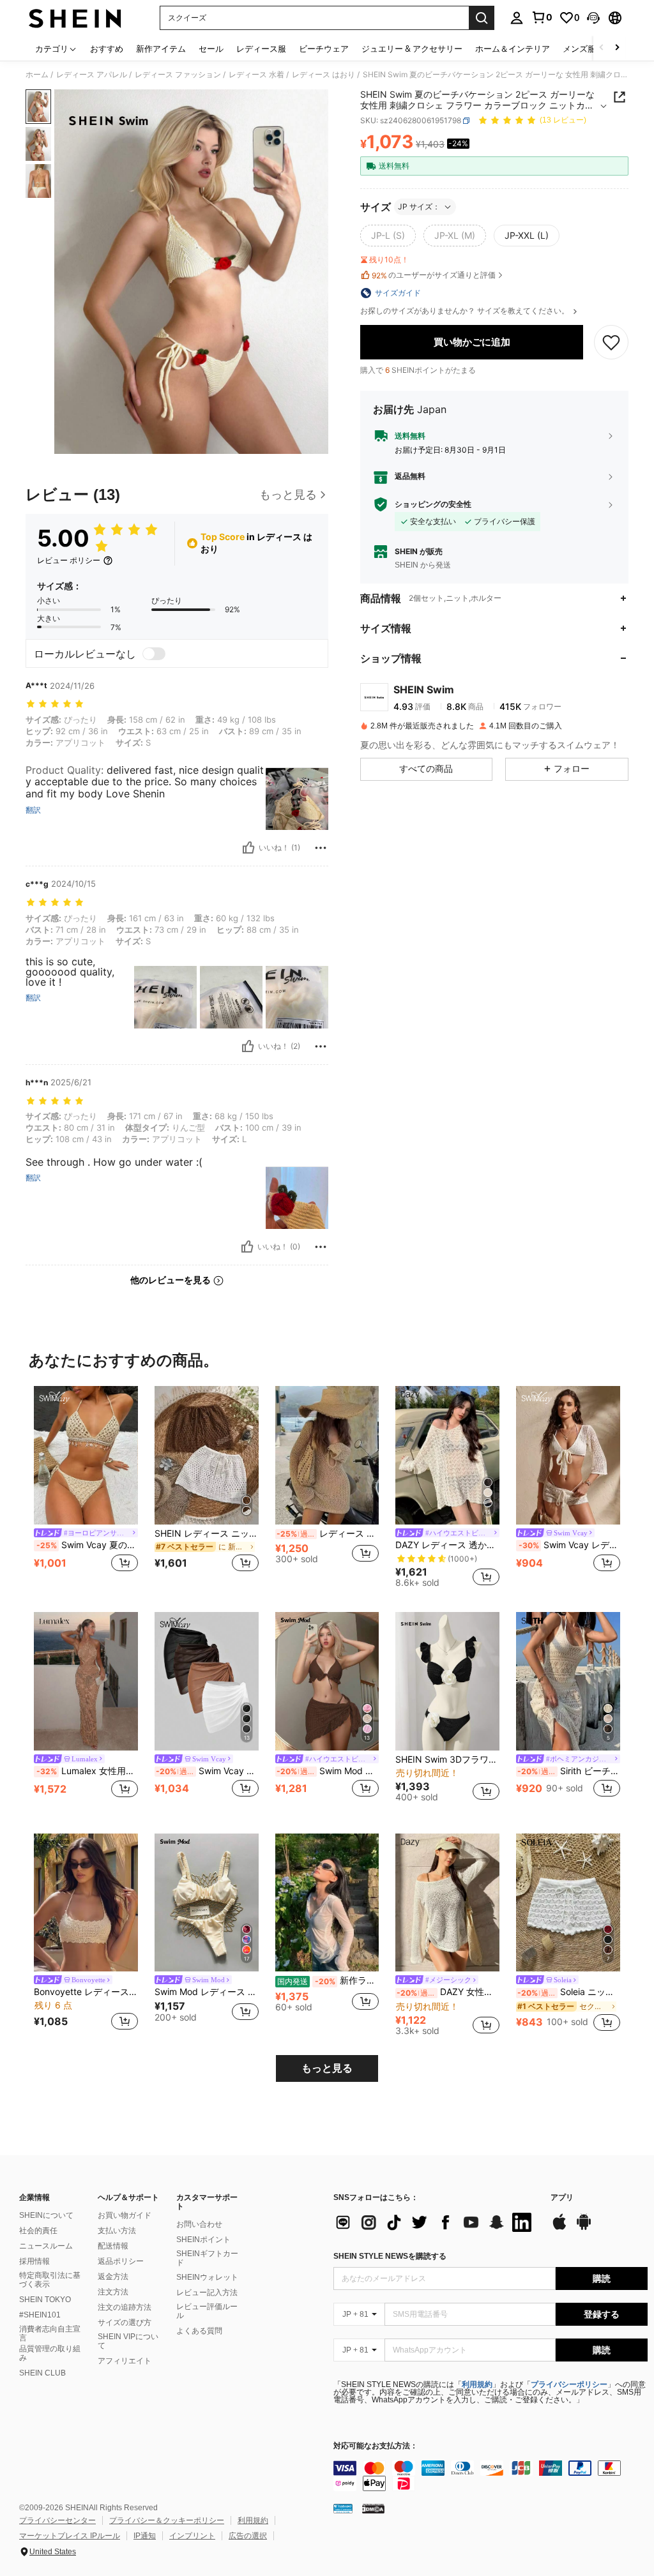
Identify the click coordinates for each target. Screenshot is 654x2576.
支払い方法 (117, 2231)
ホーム (37, 75)
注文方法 (113, 2292)
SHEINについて (46, 2215)
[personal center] (517, 18)
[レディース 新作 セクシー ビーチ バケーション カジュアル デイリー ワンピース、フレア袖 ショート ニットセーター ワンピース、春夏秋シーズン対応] (327, 1455)
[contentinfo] (490, 2476)
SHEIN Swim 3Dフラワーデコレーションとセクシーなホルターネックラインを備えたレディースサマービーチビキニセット (447, 1759)
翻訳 (33, 810)
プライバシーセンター (57, 2520)
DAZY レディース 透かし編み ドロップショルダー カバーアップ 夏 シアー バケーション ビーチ (447, 1545)
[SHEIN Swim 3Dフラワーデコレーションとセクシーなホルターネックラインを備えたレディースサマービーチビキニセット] (447, 1681)
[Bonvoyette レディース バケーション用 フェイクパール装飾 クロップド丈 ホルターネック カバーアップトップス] (86, 1903)
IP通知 (145, 2536)
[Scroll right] (617, 48)
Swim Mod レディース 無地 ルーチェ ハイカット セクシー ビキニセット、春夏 (207, 1992)
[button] (593, 18)
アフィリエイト (125, 2361)
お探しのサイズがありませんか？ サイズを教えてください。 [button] (466, 311)
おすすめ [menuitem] (107, 49)
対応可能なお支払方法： (376, 2446)
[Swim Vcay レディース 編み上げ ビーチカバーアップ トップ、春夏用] (568, 1455)
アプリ (562, 2198)
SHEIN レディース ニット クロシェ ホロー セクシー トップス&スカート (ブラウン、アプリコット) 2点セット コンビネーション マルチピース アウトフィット (207, 1533)
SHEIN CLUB (42, 2373)
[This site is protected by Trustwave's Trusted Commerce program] (343, 2508)
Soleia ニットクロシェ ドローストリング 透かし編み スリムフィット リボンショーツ (569, 1992)
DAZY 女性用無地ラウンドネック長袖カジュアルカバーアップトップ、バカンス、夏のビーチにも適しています (448, 1992)
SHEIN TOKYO (45, 2300)
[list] (436, 2222)
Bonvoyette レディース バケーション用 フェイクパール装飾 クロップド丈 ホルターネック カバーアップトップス (86, 1992)
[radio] (388, 236)
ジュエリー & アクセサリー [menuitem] (412, 49)
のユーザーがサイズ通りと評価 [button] (434, 275)
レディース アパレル (92, 75)
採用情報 (34, 2261)
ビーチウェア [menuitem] (324, 49)
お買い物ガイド (125, 2215)
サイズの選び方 (125, 2323)
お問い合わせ (199, 2224)
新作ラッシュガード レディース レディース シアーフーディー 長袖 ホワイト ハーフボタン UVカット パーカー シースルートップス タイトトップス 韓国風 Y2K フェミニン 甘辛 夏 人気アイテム (328, 1980)
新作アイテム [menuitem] (161, 49)
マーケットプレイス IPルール (70, 2536)
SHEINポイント (203, 2240)
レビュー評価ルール (207, 2311)
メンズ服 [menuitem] (579, 49)
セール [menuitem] (211, 49)
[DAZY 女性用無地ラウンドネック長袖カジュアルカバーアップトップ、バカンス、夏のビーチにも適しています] (447, 1903)
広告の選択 (248, 2536)
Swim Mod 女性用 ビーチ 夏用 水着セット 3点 (328, 1771)
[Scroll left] (602, 48)
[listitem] (86, 1487)
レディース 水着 (256, 75)
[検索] (482, 18)
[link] (542, 17)
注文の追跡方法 (125, 2307)
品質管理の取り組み (50, 2353)
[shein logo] (75, 18)
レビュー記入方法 (207, 2293)
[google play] (584, 2228)
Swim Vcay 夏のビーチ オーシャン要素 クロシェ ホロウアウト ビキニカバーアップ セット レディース (87, 1545)
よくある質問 (199, 2331)
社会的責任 (38, 2231)
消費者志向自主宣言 (50, 2333)
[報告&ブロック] (321, 848)
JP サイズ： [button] (419, 207)
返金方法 (113, 2277)
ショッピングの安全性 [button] (433, 504)
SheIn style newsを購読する (390, 2256)
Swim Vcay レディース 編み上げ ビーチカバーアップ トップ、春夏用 (569, 1545)
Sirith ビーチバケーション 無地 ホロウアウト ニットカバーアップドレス (569, 1771)
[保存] (611, 342)
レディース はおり (323, 75)
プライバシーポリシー (569, 2384)
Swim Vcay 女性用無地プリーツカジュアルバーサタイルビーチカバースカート (207, 1771)
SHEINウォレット (207, 2277)
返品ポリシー (121, 2261)
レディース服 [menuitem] (261, 49)
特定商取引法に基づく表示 (50, 2280)
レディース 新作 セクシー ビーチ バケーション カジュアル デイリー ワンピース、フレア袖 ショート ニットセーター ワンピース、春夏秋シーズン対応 (328, 1533)
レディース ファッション (178, 75)
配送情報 (113, 2246)
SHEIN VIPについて (128, 2341)
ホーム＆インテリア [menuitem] (513, 49)
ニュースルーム (46, 2246)
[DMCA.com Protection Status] (373, 2508)
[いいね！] (248, 848)
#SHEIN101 (40, 2315)
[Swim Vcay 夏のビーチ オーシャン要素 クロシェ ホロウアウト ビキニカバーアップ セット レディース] (86, 1455)
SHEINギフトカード (207, 2258)
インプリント (192, 2536)
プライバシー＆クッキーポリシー (167, 2520)
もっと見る (327, 2068)
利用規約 (477, 2384)
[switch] (154, 654)
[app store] (559, 2228)
